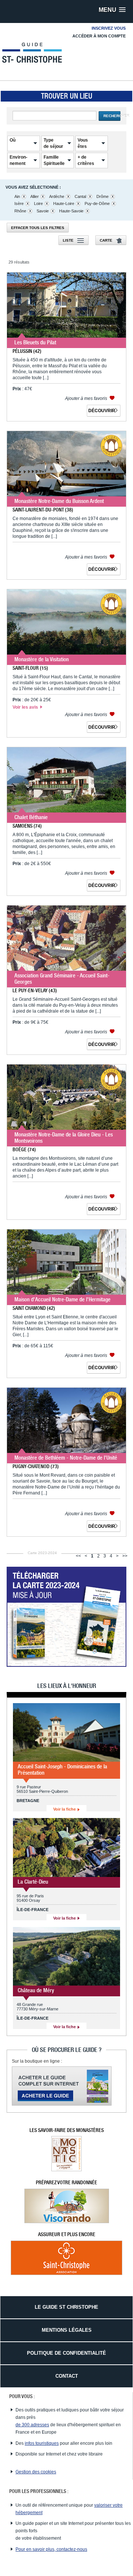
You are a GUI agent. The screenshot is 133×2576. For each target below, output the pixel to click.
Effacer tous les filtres (38, 228)
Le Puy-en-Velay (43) (35, 990)
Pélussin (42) (27, 351)
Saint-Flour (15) (30, 668)
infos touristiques (42, 2443)
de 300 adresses (32, 2425)
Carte (106, 240)
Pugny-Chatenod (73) (36, 1466)
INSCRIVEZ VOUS (109, 28)
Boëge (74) (24, 1149)
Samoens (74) (27, 826)
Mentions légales (67, 2330)
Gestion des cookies (36, 2472)
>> (125, 1556)
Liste (68, 240)
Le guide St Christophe (66, 2307)
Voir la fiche (65, 1809)
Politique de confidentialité (66, 2353)
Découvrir (102, 411)
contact (67, 2376)
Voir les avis (26, 707)
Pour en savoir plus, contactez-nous (51, 2549)
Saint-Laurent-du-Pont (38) (43, 510)
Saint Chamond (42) (34, 1308)
